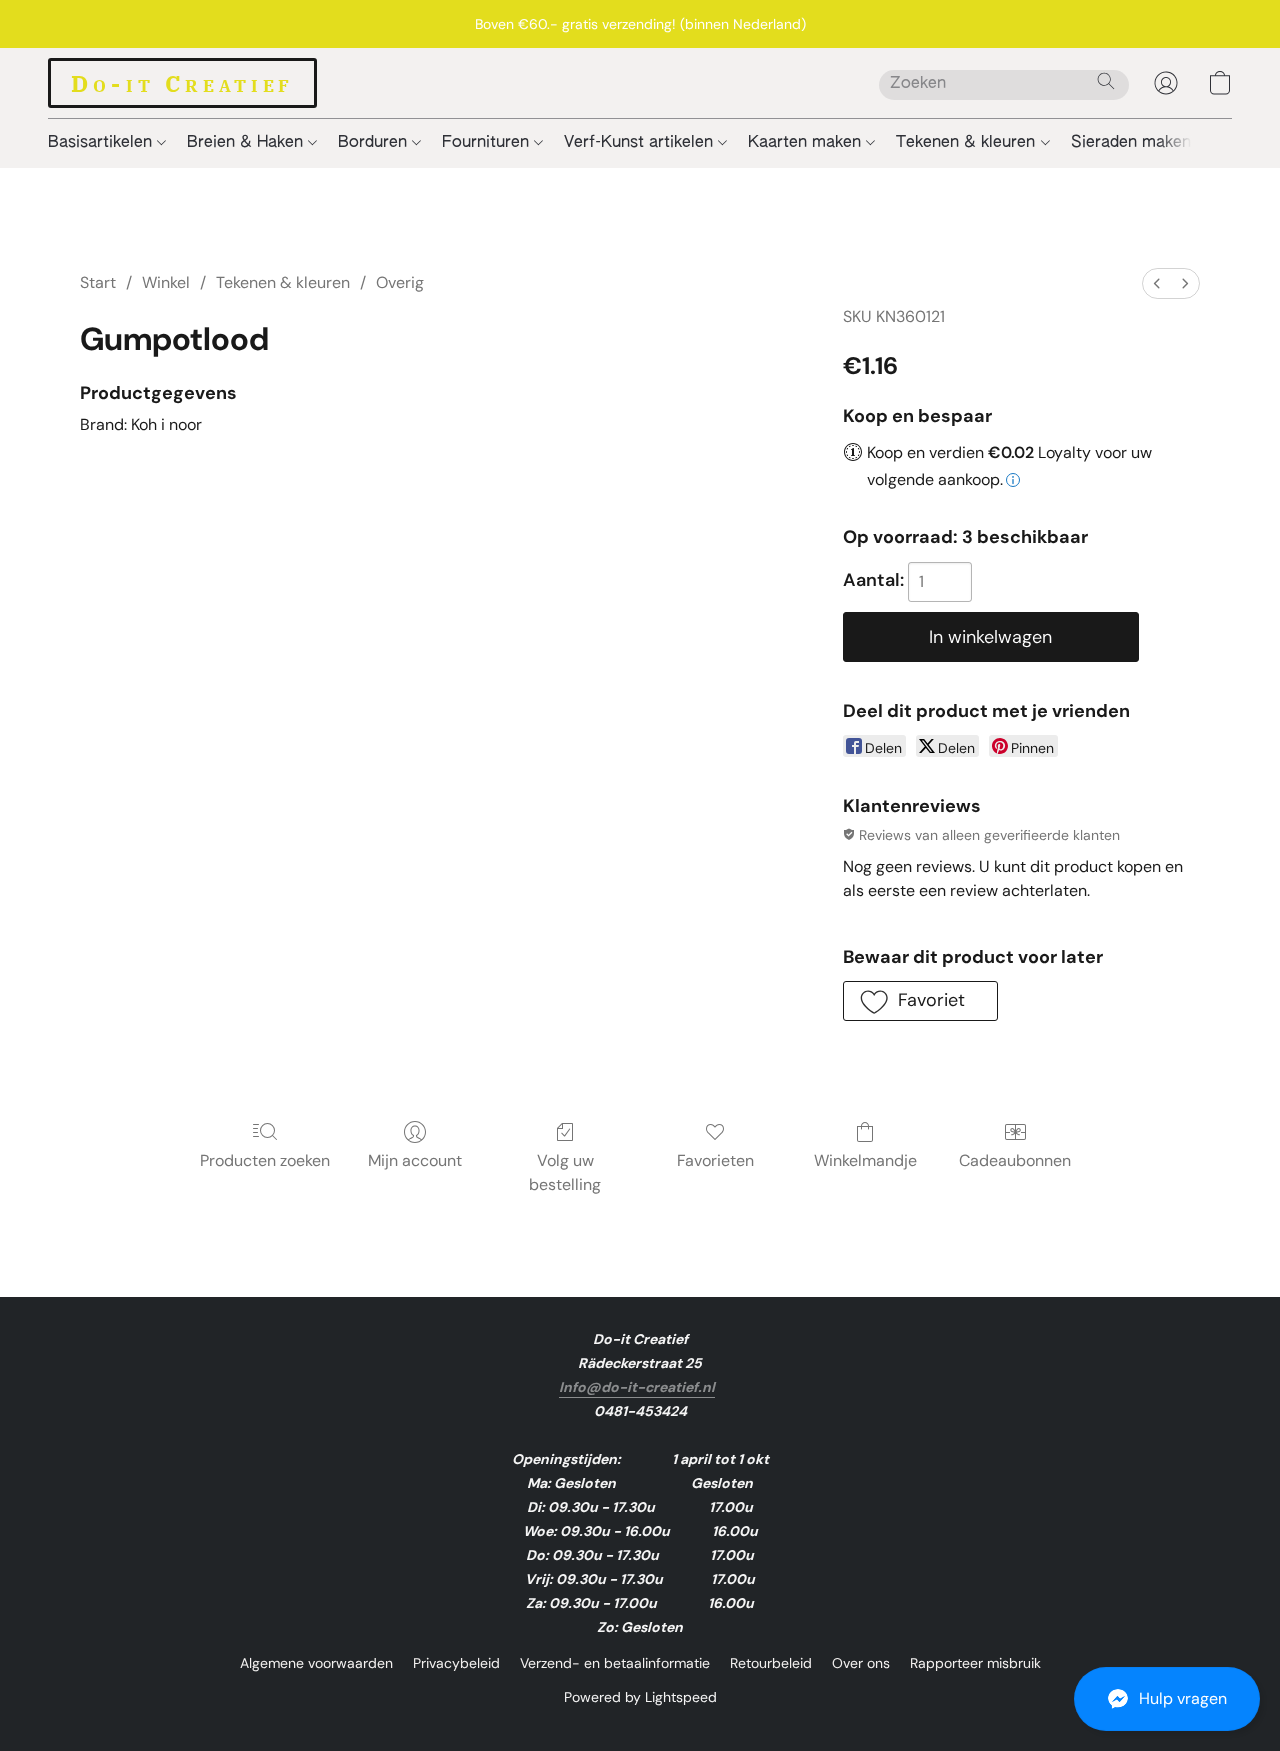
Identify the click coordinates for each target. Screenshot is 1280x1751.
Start (98, 282)
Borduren (375, 143)
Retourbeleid (771, 1663)
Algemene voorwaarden (316, 1663)
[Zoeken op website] (1106, 81)
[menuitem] (1157, 283)
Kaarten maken (807, 143)
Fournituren (488, 143)
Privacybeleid (456, 1663)
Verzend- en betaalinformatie (615, 1663)
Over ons (861, 1663)
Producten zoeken (265, 1160)
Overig (400, 282)
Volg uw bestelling (565, 1172)
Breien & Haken (247, 143)
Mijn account (415, 1160)
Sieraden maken (1133, 143)
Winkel (166, 282)
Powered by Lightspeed (640, 1697)
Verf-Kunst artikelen (641, 143)
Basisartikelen (102, 143)
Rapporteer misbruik (975, 1663)
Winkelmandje (865, 1160)
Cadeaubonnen (1015, 1160)
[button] (1167, 1699)
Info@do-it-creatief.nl (637, 1387)
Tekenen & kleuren (968, 143)
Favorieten (715, 1160)
